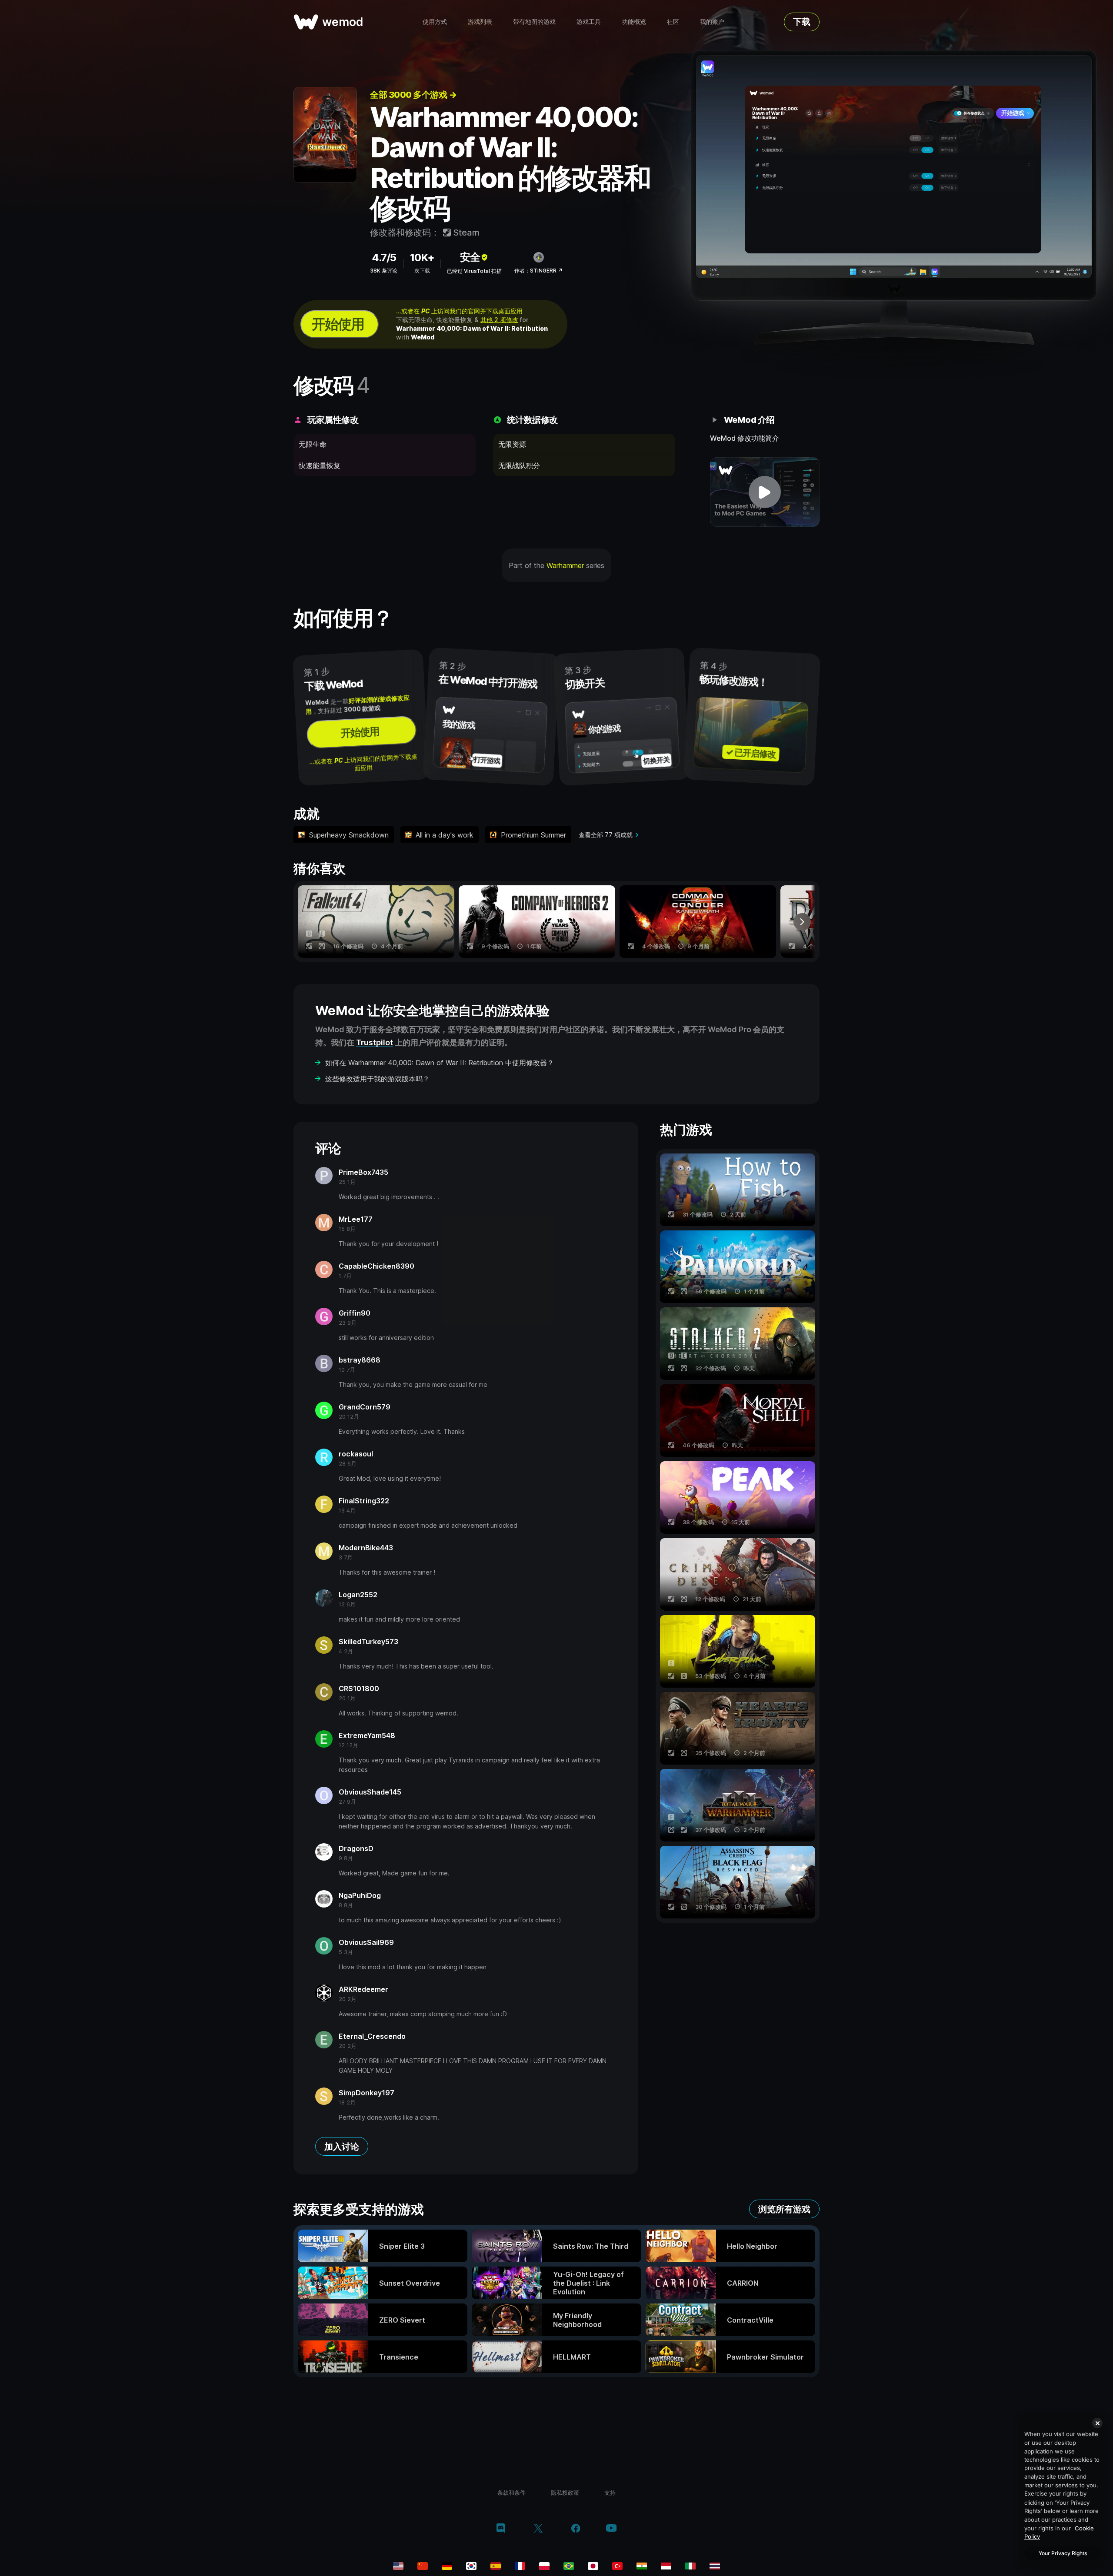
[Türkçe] (617, 2566)
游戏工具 (589, 22)
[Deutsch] (447, 2566)
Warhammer (565, 565)
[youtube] (611, 2529)
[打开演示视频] (765, 492)
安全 (470, 257)
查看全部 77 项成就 (606, 835)
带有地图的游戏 (534, 22)
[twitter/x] (538, 2529)
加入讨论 (342, 2147)
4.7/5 (384, 258)
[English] (398, 2566)
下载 (802, 22)
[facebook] (576, 2529)
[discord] (501, 2529)
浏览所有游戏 (784, 2209)
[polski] (544, 2566)
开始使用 (338, 324)
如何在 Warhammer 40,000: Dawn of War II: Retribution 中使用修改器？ (440, 1063)
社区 (673, 22)
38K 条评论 (384, 271)
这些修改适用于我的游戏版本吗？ (377, 1079)
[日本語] (593, 2566)
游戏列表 (480, 22)
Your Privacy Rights (1063, 2553)
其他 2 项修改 (499, 320)
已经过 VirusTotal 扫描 (474, 271)
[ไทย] (715, 2566)
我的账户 (712, 22)
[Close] (1097, 2423)
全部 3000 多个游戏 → (413, 95)
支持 (610, 2493)
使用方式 (435, 22)
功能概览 (634, 22)
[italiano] (690, 2566)
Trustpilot (375, 1042)
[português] (569, 2566)
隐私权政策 (565, 2493)
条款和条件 (512, 2493)
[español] (496, 2566)
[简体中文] (423, 2566)
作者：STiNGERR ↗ (538, 271)
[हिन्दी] (642, 2566)
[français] (520, 2566)
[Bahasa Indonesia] (666, 2566)
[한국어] (471, 2566)
